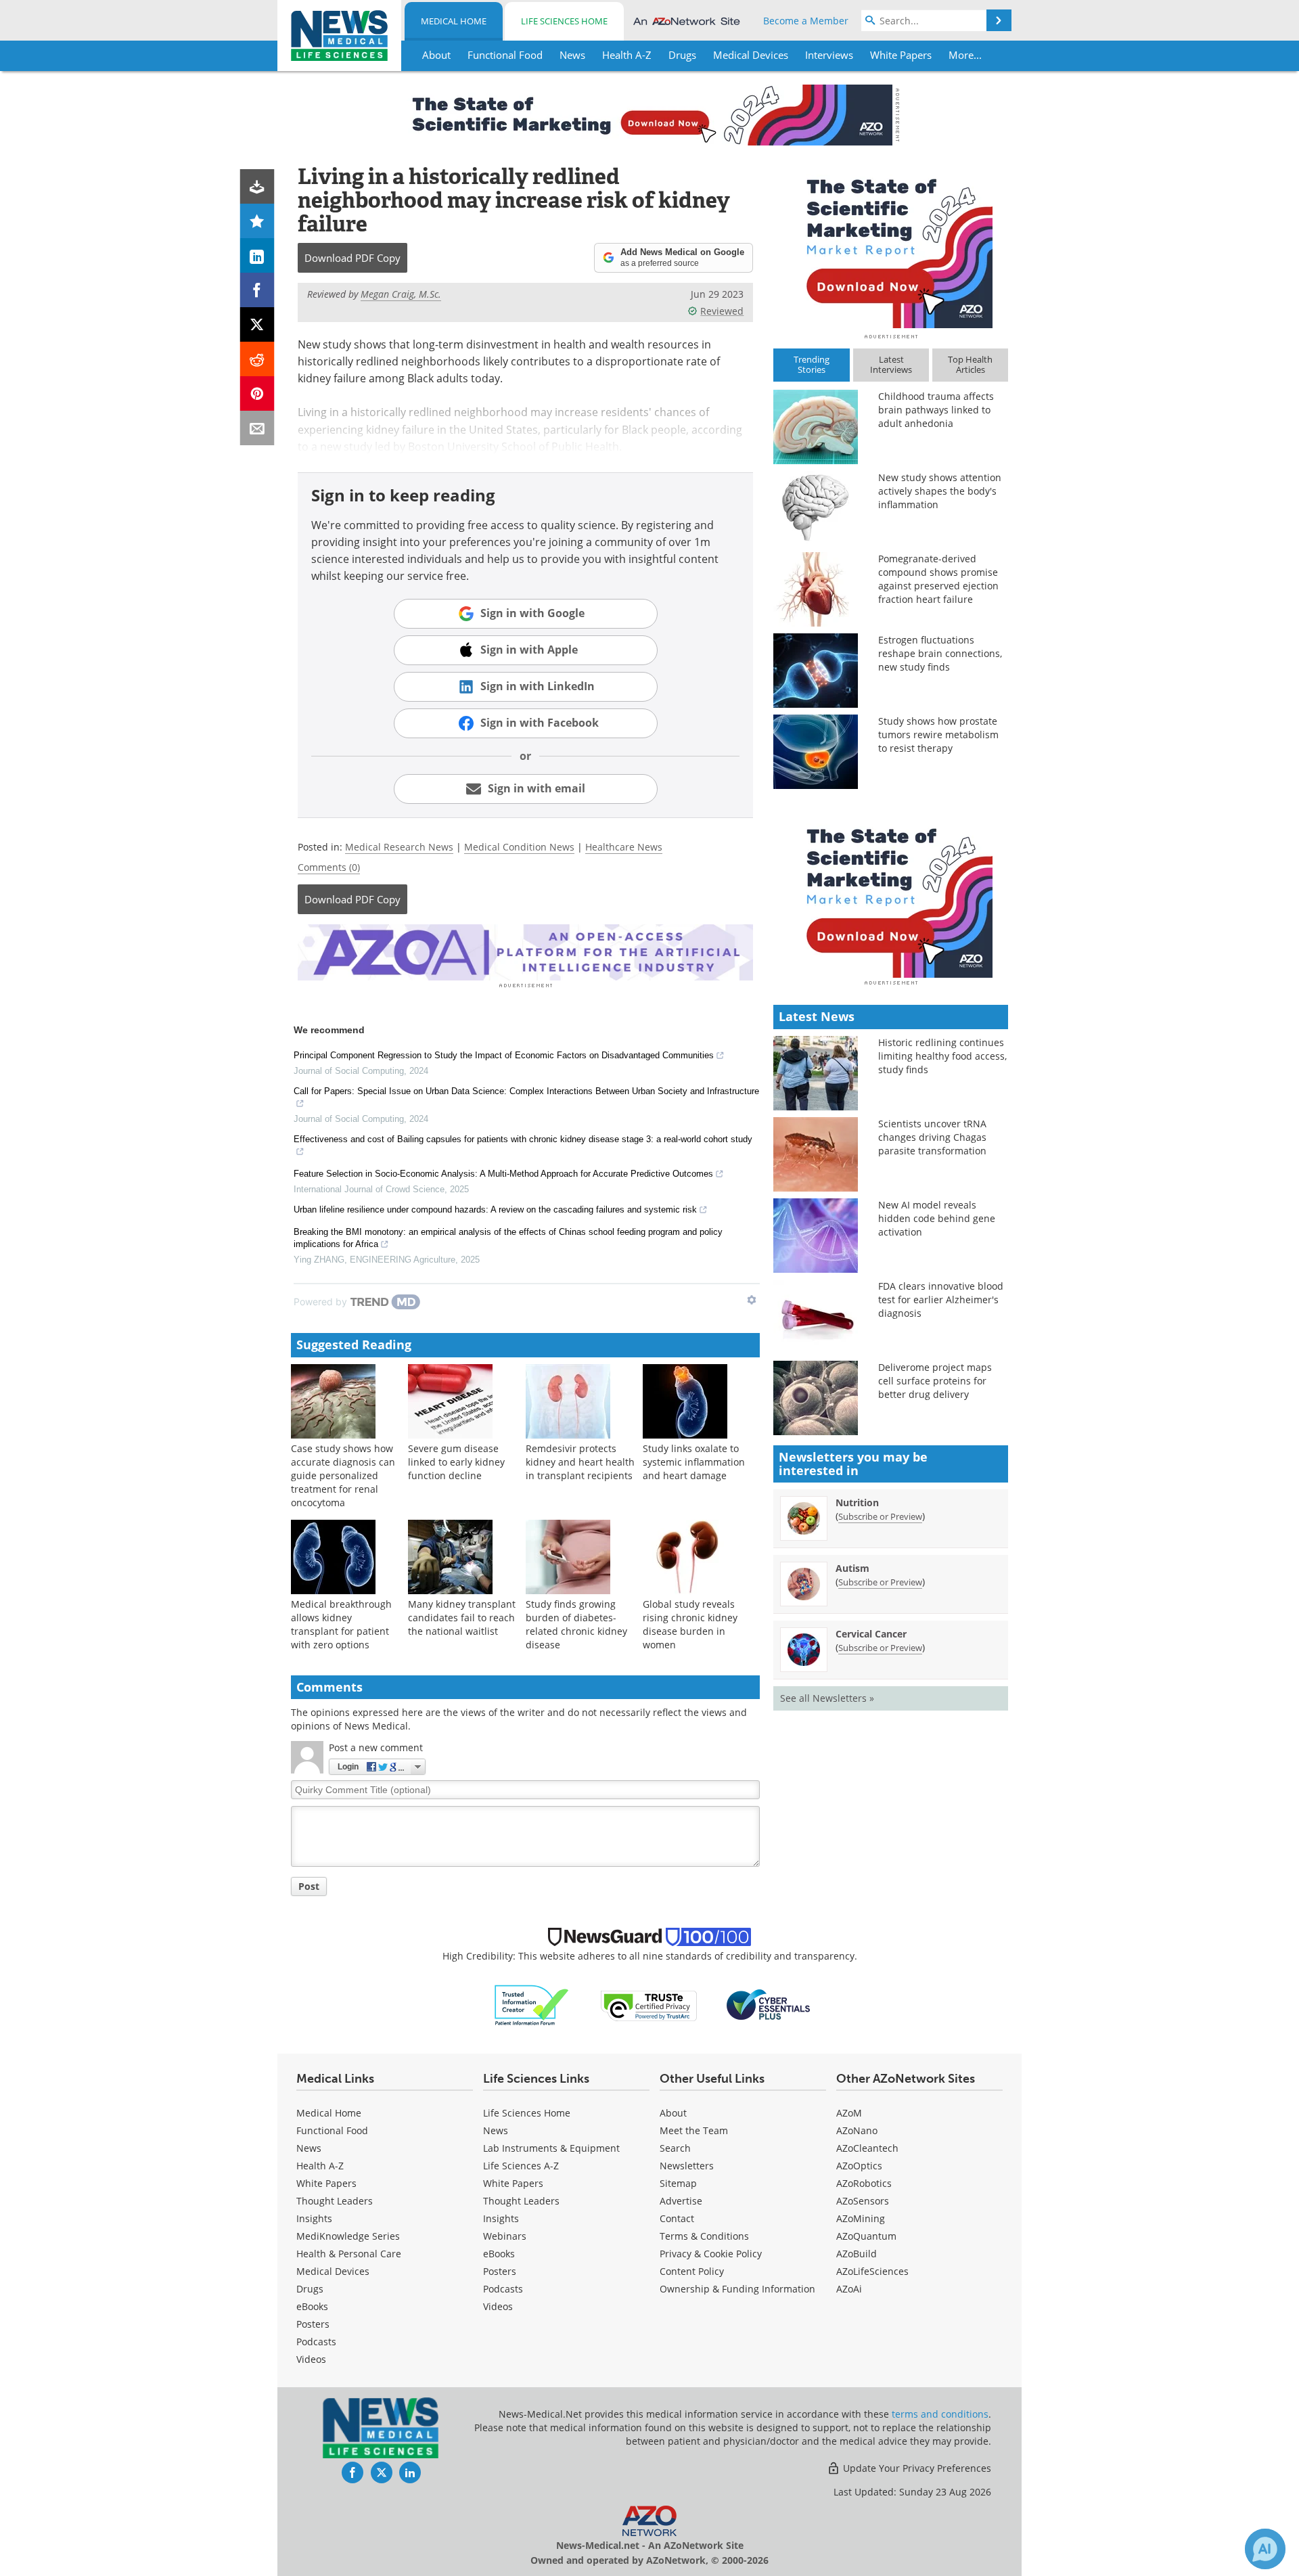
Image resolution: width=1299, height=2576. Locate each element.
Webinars (505, 2236)
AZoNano (857, 2130)
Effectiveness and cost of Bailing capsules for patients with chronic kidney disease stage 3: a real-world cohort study (523, 1139)
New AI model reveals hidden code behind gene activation (937, 1218)
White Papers (326, 2183)
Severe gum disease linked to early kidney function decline (456, 1462)
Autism (852, 1568)
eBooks (312, 2306)
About (673, 2113)
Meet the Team (694, 2130)
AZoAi (849, 2289)
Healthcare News (624, 847)
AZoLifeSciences (872, 2271)
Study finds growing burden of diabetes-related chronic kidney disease (576, 1624)
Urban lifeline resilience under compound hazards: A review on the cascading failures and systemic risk (495, 1210)
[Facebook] (257, 290)
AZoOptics (859, 2166)
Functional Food (332, 2130)
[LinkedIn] (257, 255)
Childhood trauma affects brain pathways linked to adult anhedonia (936, 410)
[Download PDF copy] (257, 186)
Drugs (310, 2289)
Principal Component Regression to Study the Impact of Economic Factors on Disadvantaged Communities (504, 1055)
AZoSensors (863, 2201)
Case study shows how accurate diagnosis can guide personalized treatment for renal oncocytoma (343, 1475)
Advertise (681, 2201)
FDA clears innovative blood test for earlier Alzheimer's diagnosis (941, 1300)
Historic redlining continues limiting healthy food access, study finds (942, 1056)
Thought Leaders (335, 2201)
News (309, 2148)
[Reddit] (257, 359)
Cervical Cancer (871, 1634)
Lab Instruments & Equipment (551, 2148)
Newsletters (687, 2166)
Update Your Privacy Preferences (916, 2468)
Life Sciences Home (564, 21)
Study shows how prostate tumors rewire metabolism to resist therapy (938, 735)
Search (675, 2148)
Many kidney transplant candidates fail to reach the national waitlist (462, 1618)
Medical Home (454, 21)
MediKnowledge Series (348, 2236)
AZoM (849, 2113)
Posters (313, 2324)
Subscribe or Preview (880, 1516)
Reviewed (722, 311)
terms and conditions (940, 2414)
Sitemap (678, 2183)
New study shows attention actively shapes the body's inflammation (940, 491)
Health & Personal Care (349, 2254)
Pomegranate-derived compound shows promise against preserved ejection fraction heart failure (938, 579)
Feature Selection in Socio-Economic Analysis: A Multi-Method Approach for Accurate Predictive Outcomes (503, 1174)
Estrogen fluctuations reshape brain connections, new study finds (940, 653)
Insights (314, 2218)
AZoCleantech (867, 2148)
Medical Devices (333, 2271)
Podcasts (316, 2342)
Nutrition (857, 1502)
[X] (257, 324)
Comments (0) (329, 867)
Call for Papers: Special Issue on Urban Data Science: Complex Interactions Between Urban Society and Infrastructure (526, 1091)
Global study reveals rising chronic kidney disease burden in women (690, 1624)
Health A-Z (320, 2166)
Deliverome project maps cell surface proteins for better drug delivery (935, 1381)
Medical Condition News (519, 847)
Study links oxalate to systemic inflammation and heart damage (694, 1462)
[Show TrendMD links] (752, 1300)
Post (309, 1886)
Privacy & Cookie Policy (711, 2254)
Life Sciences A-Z (521, 2166)
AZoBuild (857, 2254)
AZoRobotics (864, 2183)
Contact (677, 2218)
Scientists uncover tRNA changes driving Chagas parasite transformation (932, 1137)
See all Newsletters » (827, 1698)
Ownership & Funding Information (737, 2289)
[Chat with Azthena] (1265, 2549)
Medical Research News (399, 847)
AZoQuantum (866, 2236)
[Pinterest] (257, 393)
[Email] (257, 428)
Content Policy (692, 2271)
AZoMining (861, 2218)
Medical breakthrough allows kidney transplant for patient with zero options (341, 1624)
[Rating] (257, 221)
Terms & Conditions (704, 2236)
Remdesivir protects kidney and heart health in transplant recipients (580, 1462)
